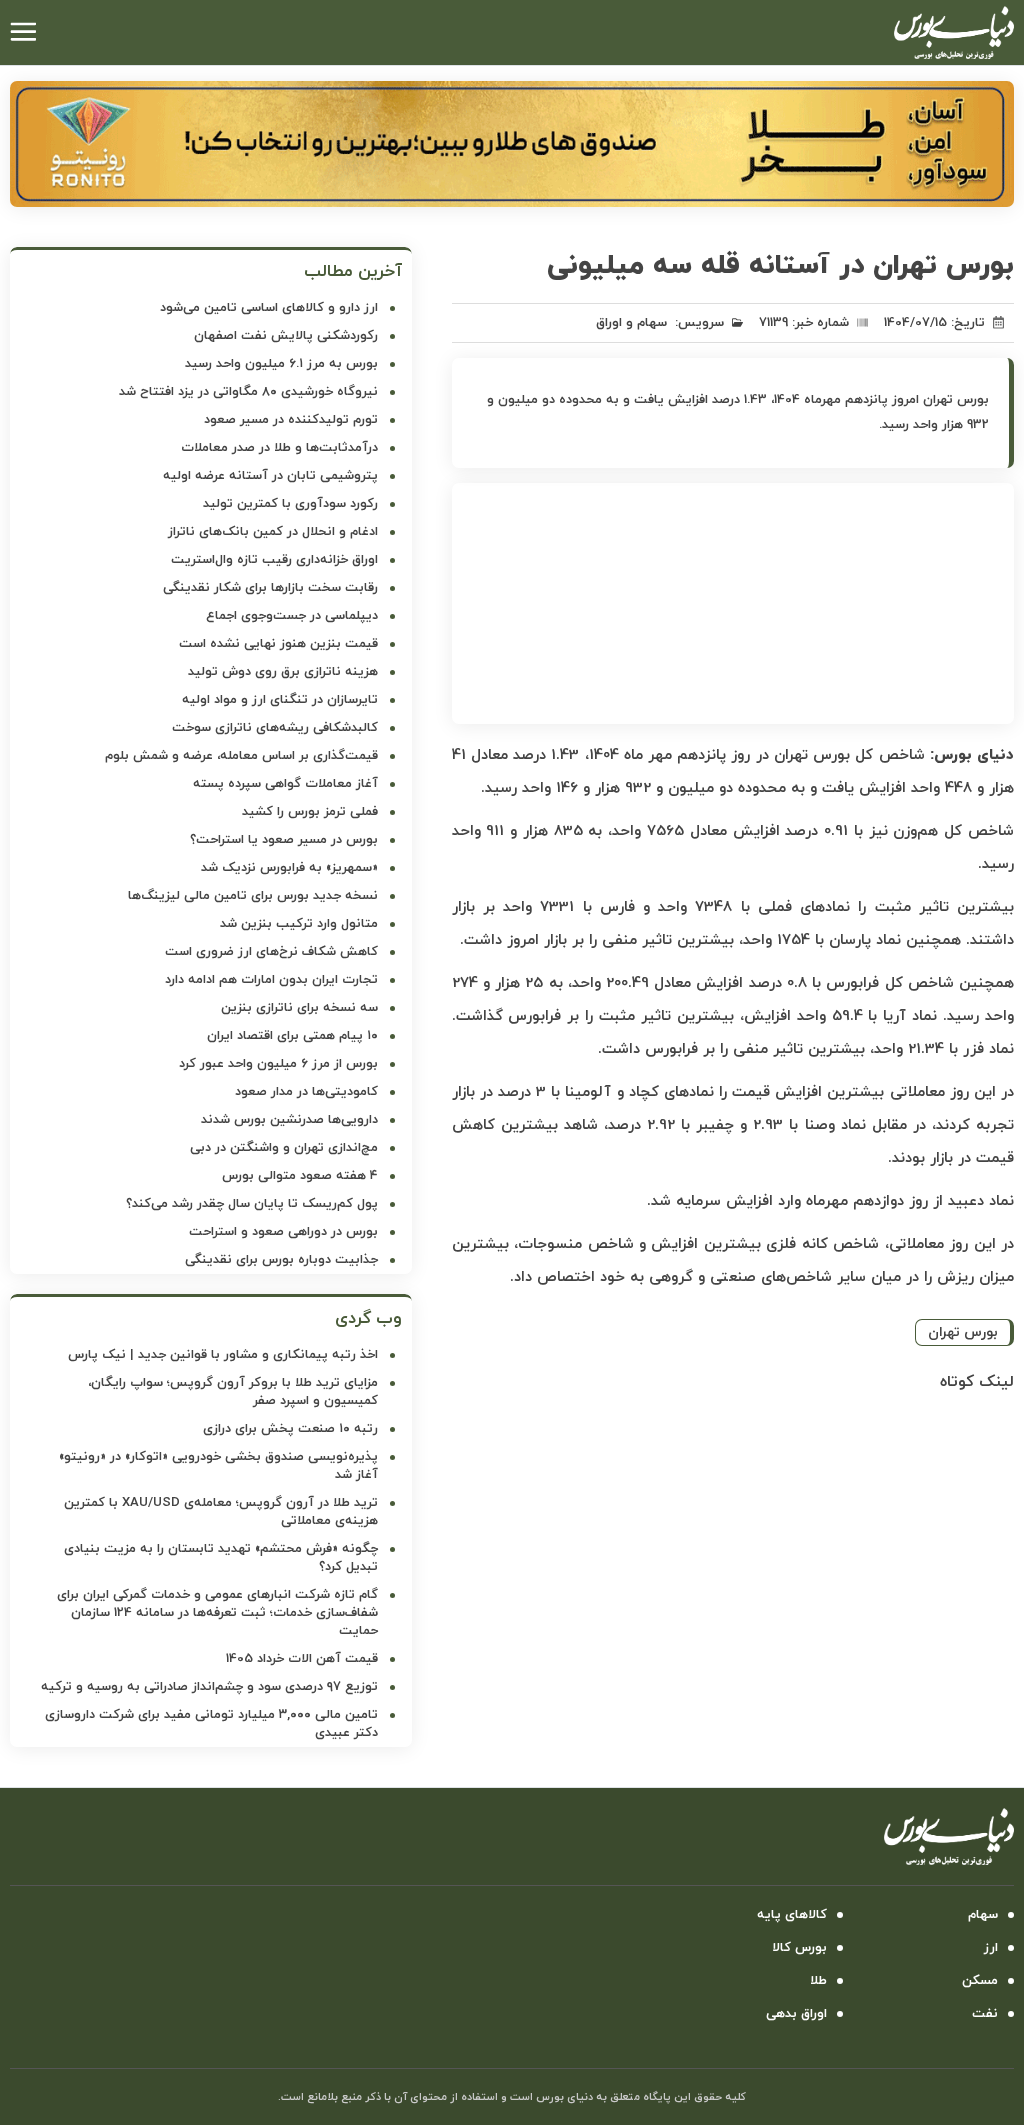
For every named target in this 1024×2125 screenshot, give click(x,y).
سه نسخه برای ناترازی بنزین (299, 1008)
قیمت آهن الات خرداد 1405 (302, 1659)
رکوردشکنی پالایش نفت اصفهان (286, 336)
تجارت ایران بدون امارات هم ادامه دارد (271, 980)
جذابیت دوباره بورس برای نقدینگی (281, 1260)
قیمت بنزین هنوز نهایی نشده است (278, 644)
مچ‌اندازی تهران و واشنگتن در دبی (284, 1148)
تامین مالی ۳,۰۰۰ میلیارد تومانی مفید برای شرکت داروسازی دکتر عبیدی (211, 1724)
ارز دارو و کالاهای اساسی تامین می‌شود (269, 308)
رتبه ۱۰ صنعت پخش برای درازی (290, 1429)
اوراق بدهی (796, 2014)
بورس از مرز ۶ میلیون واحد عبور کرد (278, 1064)
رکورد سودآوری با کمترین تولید (290, 504)
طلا (818, 1981)
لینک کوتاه (977, 1382)
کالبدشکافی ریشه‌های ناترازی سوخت (275, 728)
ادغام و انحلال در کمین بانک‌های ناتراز (273, 532)
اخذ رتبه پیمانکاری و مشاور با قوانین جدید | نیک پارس (223, 1355)
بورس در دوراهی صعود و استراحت (283, 1232)
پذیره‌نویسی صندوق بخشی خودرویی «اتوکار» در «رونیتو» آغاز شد (218, 1466)
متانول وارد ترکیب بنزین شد (299, 924)
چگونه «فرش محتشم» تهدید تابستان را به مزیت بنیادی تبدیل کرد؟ (221, 1558)
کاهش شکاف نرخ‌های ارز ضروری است (271, 952)
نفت (985, 2014)
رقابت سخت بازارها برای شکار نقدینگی (270, 588)
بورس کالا (799, 1948)
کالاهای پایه (792, 1915)
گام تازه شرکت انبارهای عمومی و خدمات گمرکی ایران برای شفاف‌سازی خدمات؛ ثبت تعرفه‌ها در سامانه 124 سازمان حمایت (217, 1613)
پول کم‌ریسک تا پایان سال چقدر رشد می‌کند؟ (252, 1204)
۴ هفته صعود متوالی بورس (300, 1176)
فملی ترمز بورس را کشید (310, 812)
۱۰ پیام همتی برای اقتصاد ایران (292, 1036)
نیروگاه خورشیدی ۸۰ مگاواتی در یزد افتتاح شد (248, 392)
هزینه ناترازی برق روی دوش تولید (283, 672)
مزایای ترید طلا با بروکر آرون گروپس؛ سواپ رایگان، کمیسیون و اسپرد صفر (233, 1392)
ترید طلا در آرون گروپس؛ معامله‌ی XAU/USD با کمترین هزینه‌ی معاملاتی (221, 1512)
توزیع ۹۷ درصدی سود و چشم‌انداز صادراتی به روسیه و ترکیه (209, 1687)
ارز (991, 1948)
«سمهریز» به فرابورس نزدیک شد (289, 868)
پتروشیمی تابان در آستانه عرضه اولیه (270, 476)
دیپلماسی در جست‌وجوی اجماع (292, 616)
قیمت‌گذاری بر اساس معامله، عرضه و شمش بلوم (241, 756)
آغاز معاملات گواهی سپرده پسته (285, 784)
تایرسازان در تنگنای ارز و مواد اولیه (280, 700)
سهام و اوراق (631, 323)
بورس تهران (963, 1332)
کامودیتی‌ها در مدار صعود (306, 1092)
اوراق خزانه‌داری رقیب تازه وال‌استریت (274, 560)
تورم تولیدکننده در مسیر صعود (291, 420)
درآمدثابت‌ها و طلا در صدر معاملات (279, 448)
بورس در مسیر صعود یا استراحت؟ (284, 840)
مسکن (980, 1981)
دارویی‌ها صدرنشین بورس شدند (289, 1120)
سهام (983, 1915)
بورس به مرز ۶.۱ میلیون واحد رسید (281, 364)
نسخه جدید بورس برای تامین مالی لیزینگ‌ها (253, 896)
